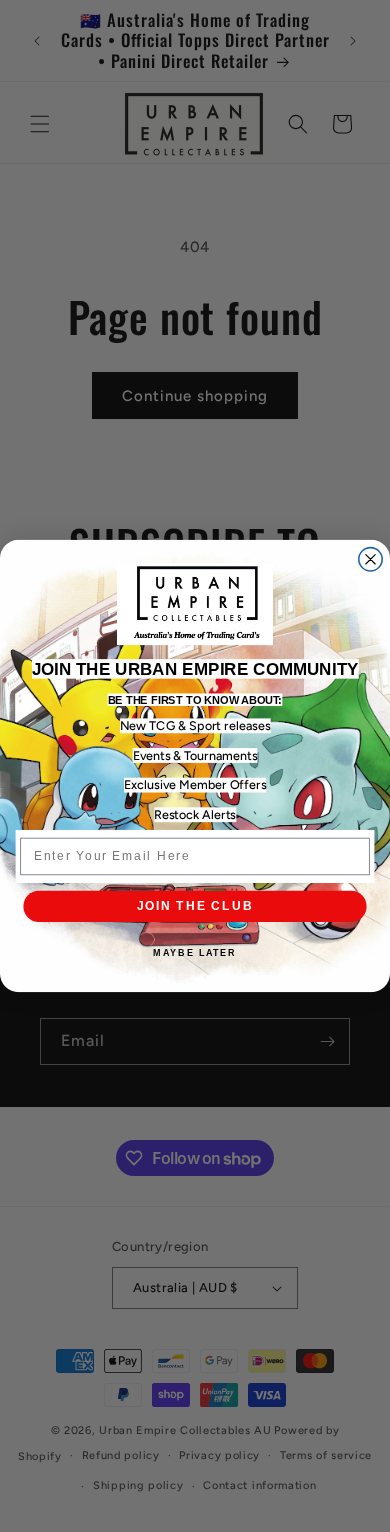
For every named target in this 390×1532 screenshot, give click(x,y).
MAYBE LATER (194, 953)
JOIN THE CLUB (195, 905)
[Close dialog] (370, 559)
